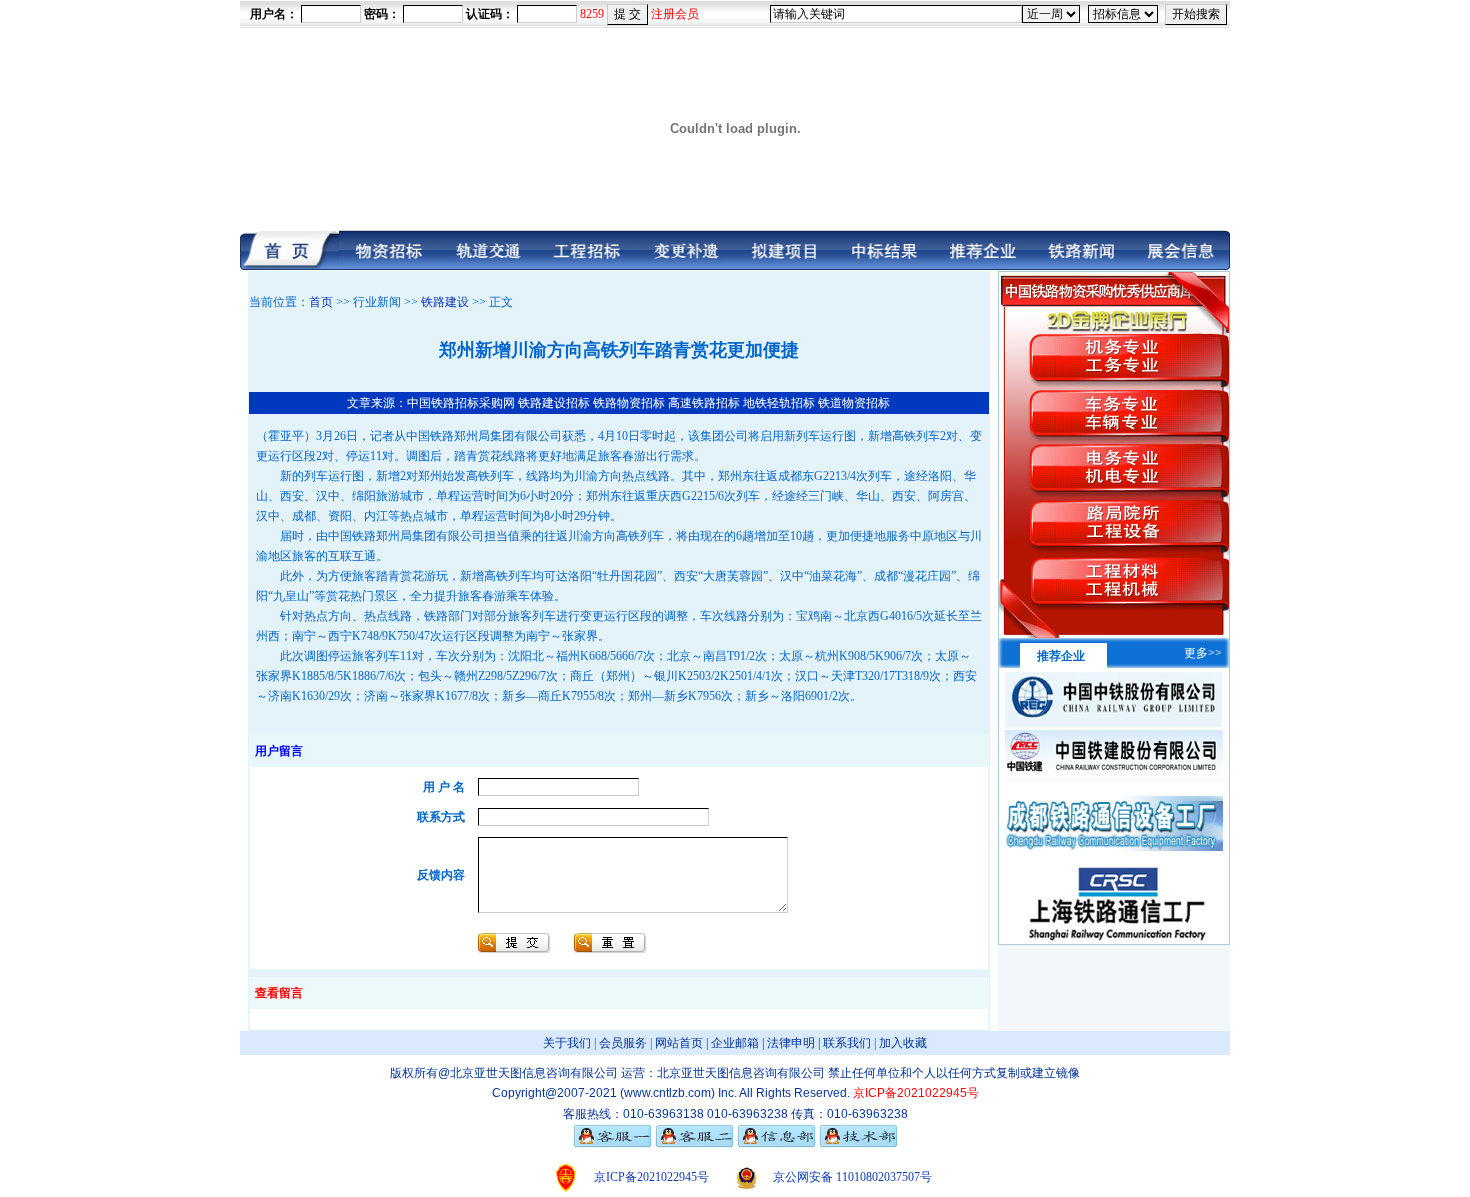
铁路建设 (445, 302)
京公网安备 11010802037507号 (852, 1177)
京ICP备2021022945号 (651, 1177)
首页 (321, 302)
